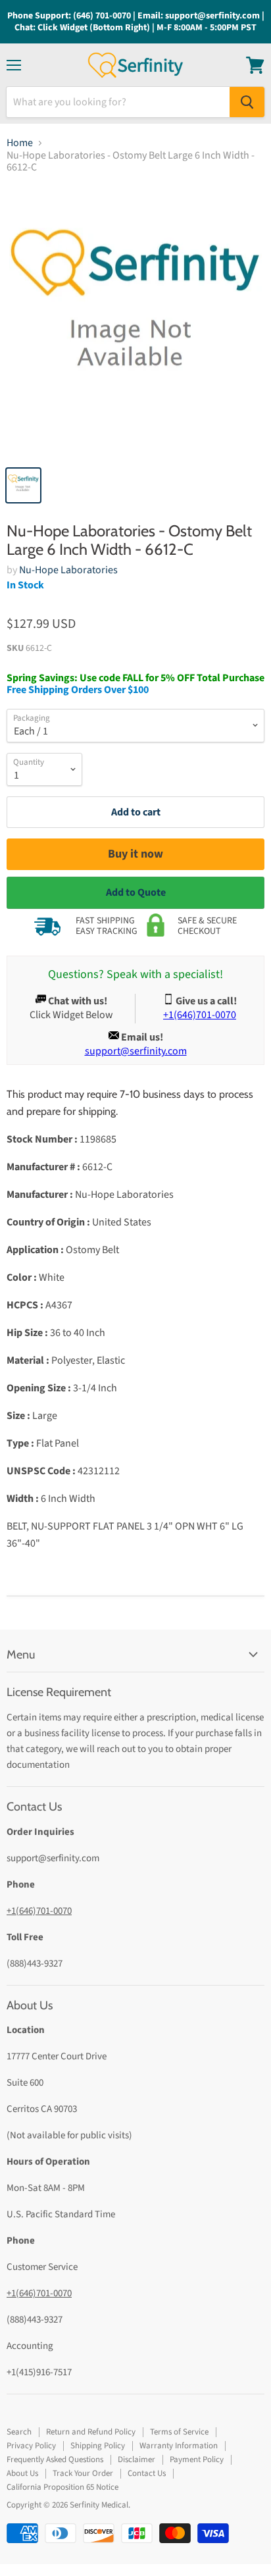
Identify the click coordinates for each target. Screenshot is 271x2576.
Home (20, 143)
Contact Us (147, 2473)
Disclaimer (136, 2460)
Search (19, 2432)
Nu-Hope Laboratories (68, 570)
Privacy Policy (31, 2446)
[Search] (247, 102)
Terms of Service (179, 2432)
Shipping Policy (98, 2446)
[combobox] (118, 102)
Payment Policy (197, 2460)
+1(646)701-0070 (39, 1911)
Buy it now (135, 854)
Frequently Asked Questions (55, 2460)
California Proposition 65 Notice (62, 2487)
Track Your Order (83, 2473)
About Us (22, 2473)
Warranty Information (179, 2446)
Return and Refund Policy (91, 2432)
